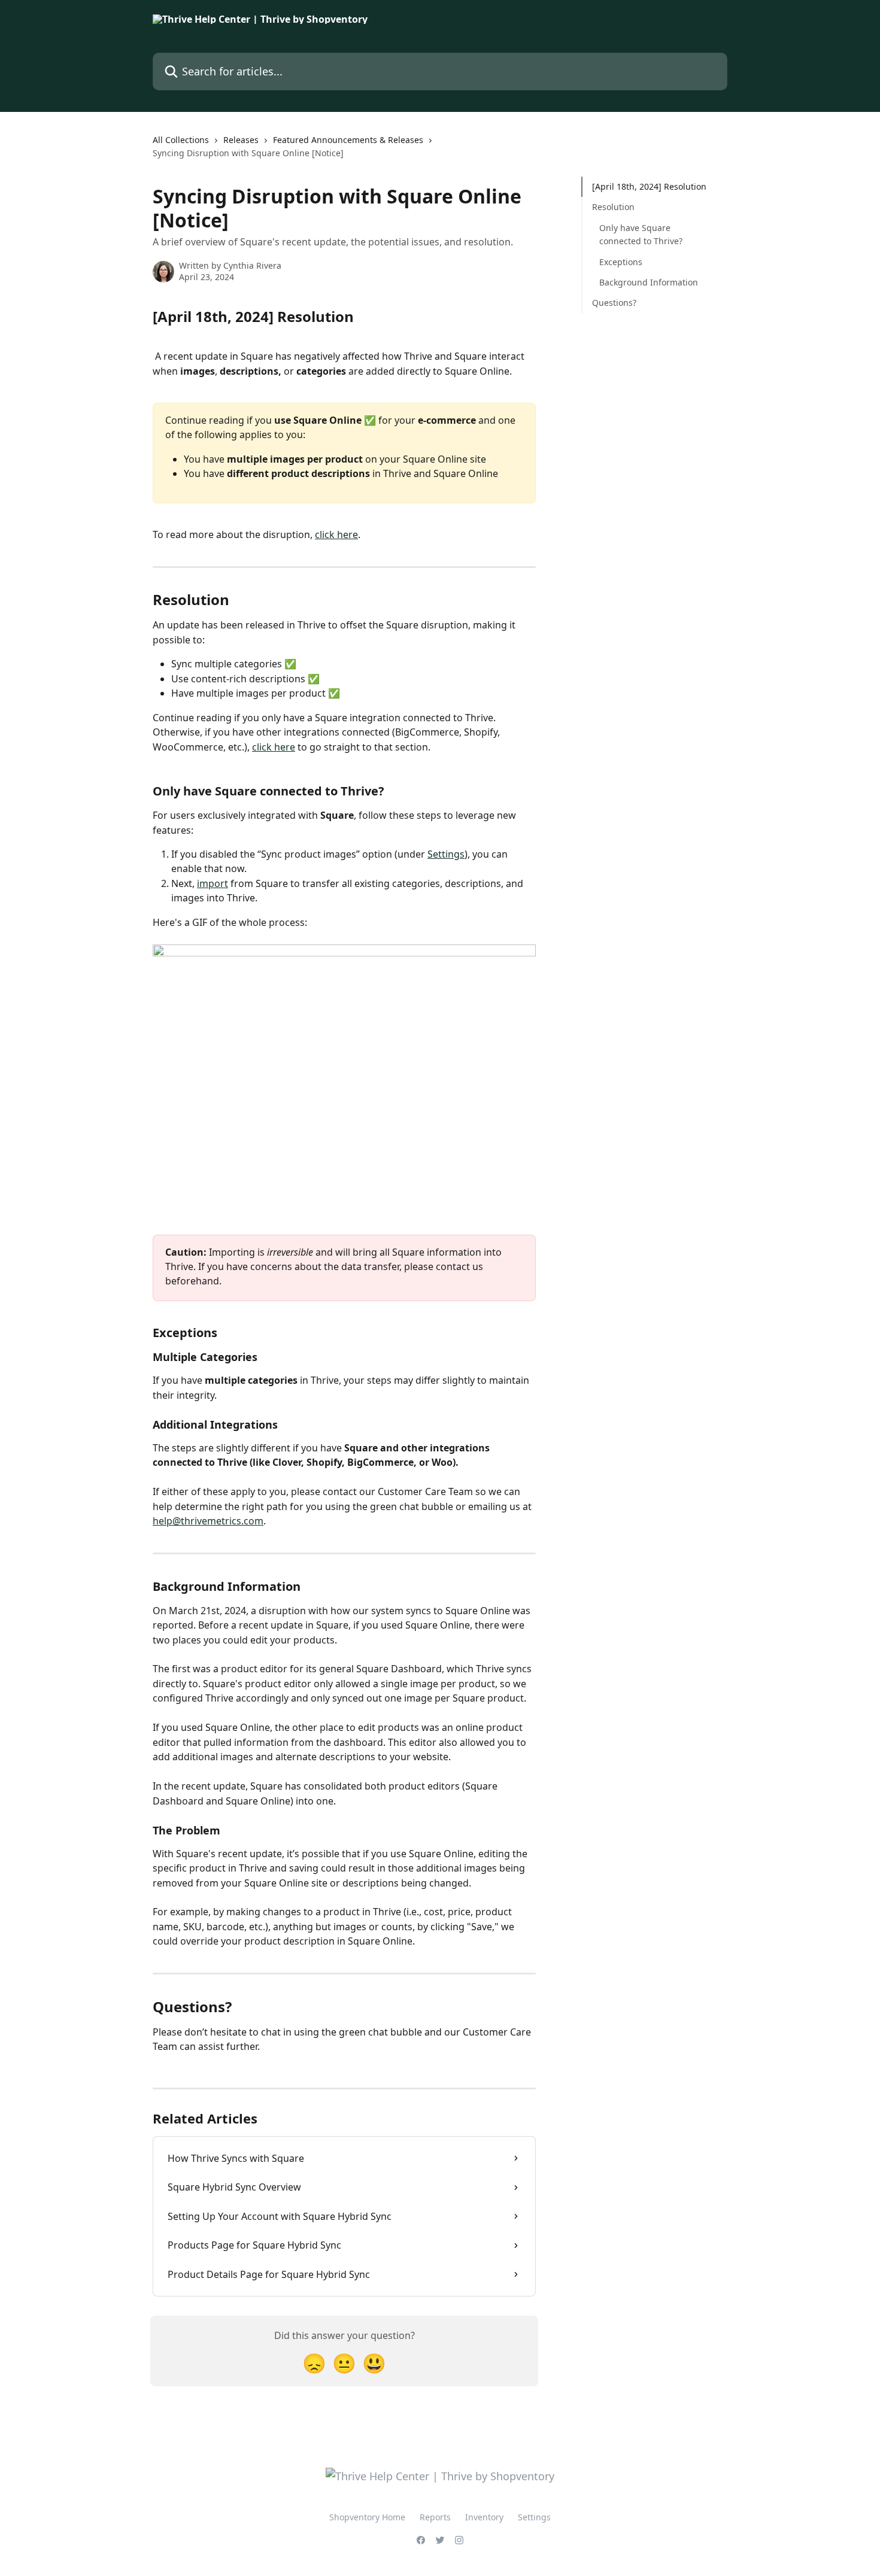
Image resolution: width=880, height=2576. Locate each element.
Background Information (649, 282)
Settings (446, 854)
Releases (241, 140)
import (213, 883)
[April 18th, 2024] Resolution (649, 186)
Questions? (614, 303)
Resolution (613, 207)
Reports (435, 2517)
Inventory (484, 2517)
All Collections (181, 140)
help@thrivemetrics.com (208, 1521)
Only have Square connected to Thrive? (641, 234)
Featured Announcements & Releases (348, 140)
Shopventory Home (367, 2517)
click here (336, 534)
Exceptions (621, 261)
